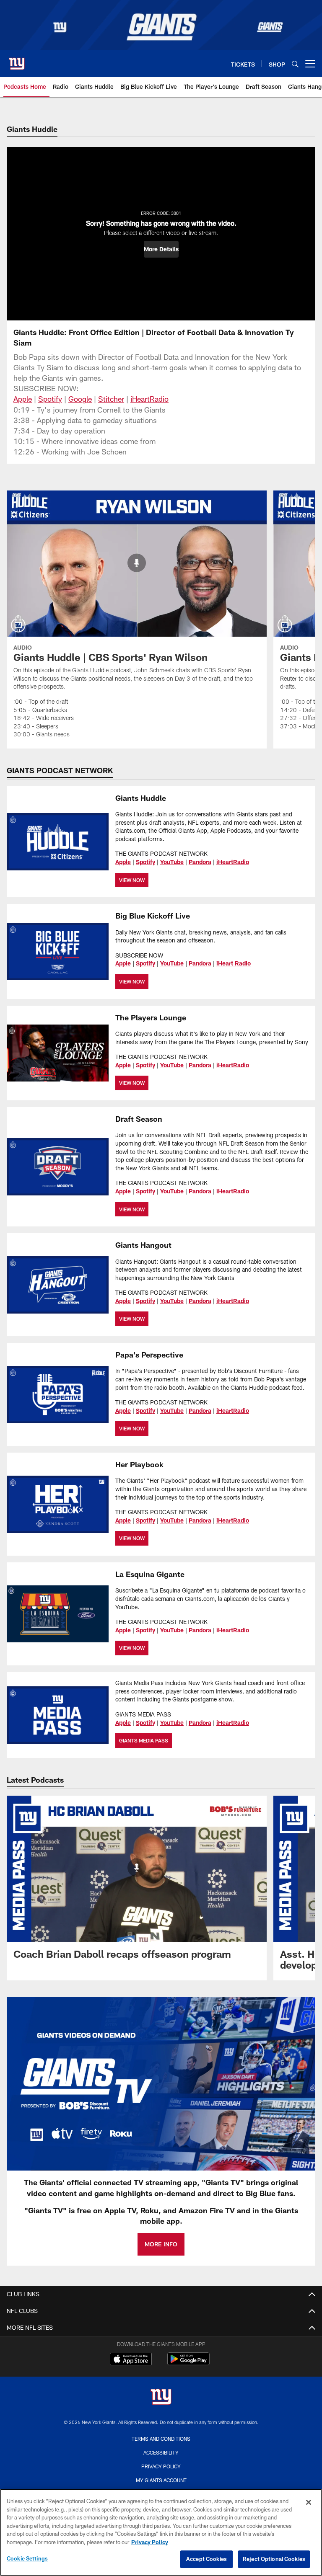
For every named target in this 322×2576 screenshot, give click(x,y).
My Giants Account (161, 2480)
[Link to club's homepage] (17, 60)
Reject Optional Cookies (274, 2559)
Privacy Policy (161, 2466)
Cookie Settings (27, 2558)
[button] (161, 249)
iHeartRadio (149, 399)
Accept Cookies (206, 2559)
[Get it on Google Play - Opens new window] (188, 2363)
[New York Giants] (161, 2398)
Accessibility (161, 2452)
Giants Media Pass (144, 1740)
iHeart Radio (234, 963)
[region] (161, 2532)
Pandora (200, 862)
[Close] (309, 2502)
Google (80, 399)
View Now (132, 1209)
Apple (23, 399)
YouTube (172, 862)
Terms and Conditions (161, 2439)
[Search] (295, 64)
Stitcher (111, 399)
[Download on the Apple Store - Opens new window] (131, 2360)
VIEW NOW (132, 880)
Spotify (50, 399)
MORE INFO (161, 2244)
